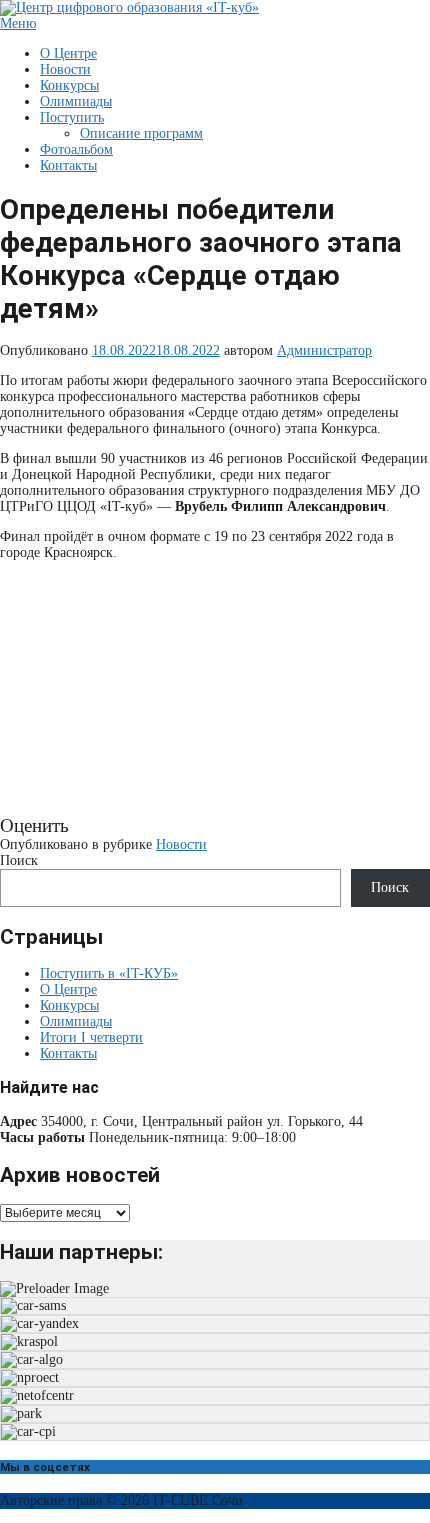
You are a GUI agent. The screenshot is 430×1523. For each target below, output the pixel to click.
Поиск (19, 860)
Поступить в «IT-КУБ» (109, 973)
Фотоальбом (76, 149)
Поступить (72, 117)
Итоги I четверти (91, 1037)
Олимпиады (76, 101)
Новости (65, 69)
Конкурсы (69, 85)
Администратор (324, 350)
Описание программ (141, 133)
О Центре (68, 53)
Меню (18, 23)
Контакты (68, 165)
